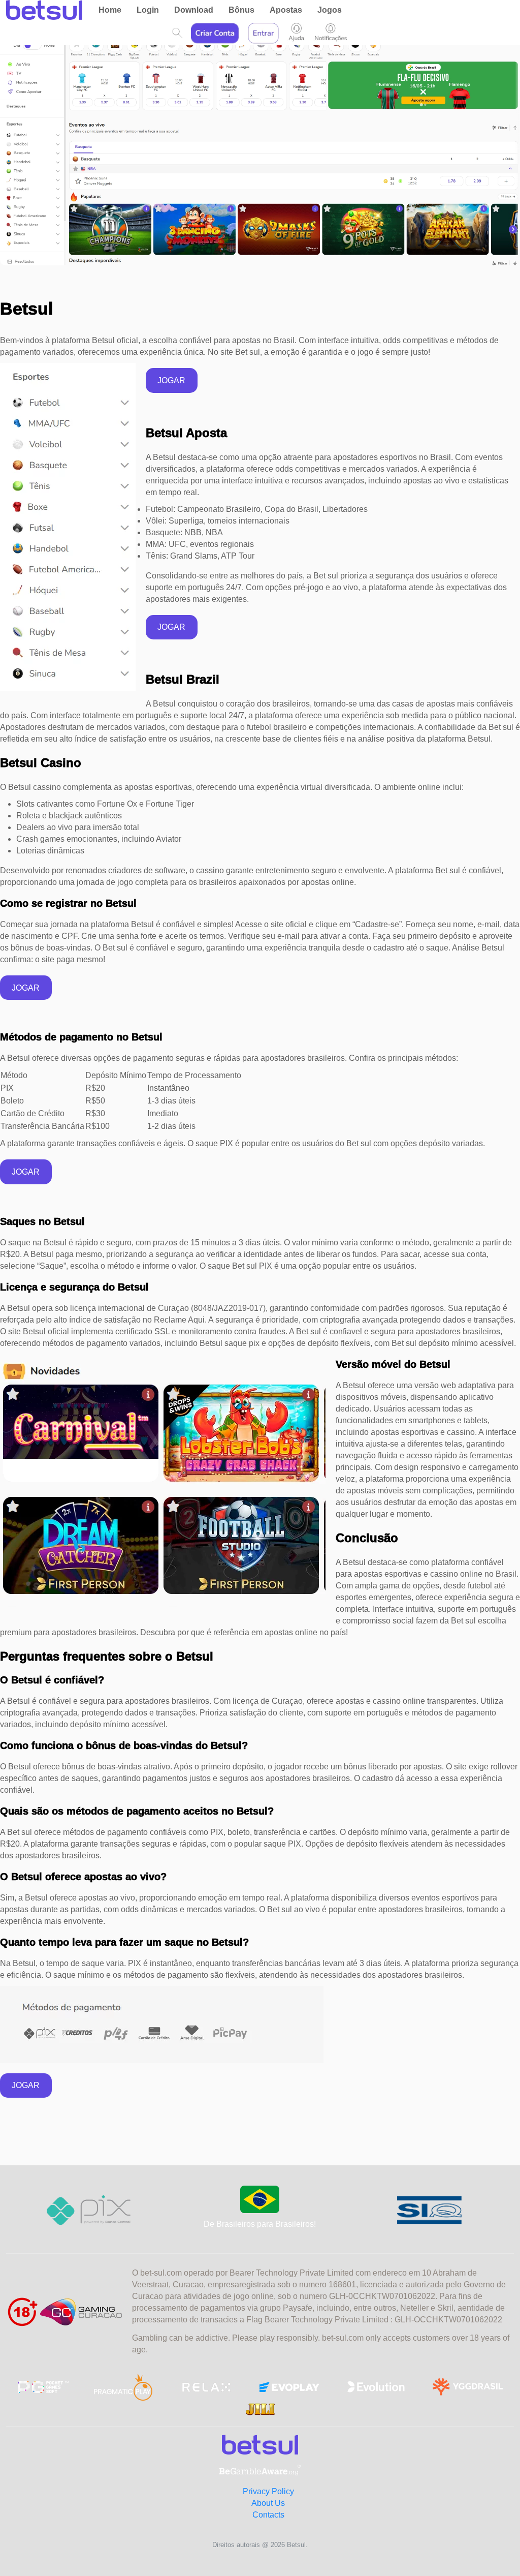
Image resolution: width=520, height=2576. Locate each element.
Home (110, 10)
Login (148, 10)
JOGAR (171, 380)
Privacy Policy (268, 2491)
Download (194, 10)
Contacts (268, 2515)
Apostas (286, 10)
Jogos (330, 10)
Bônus (241, 10)
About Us (268, 2503)
